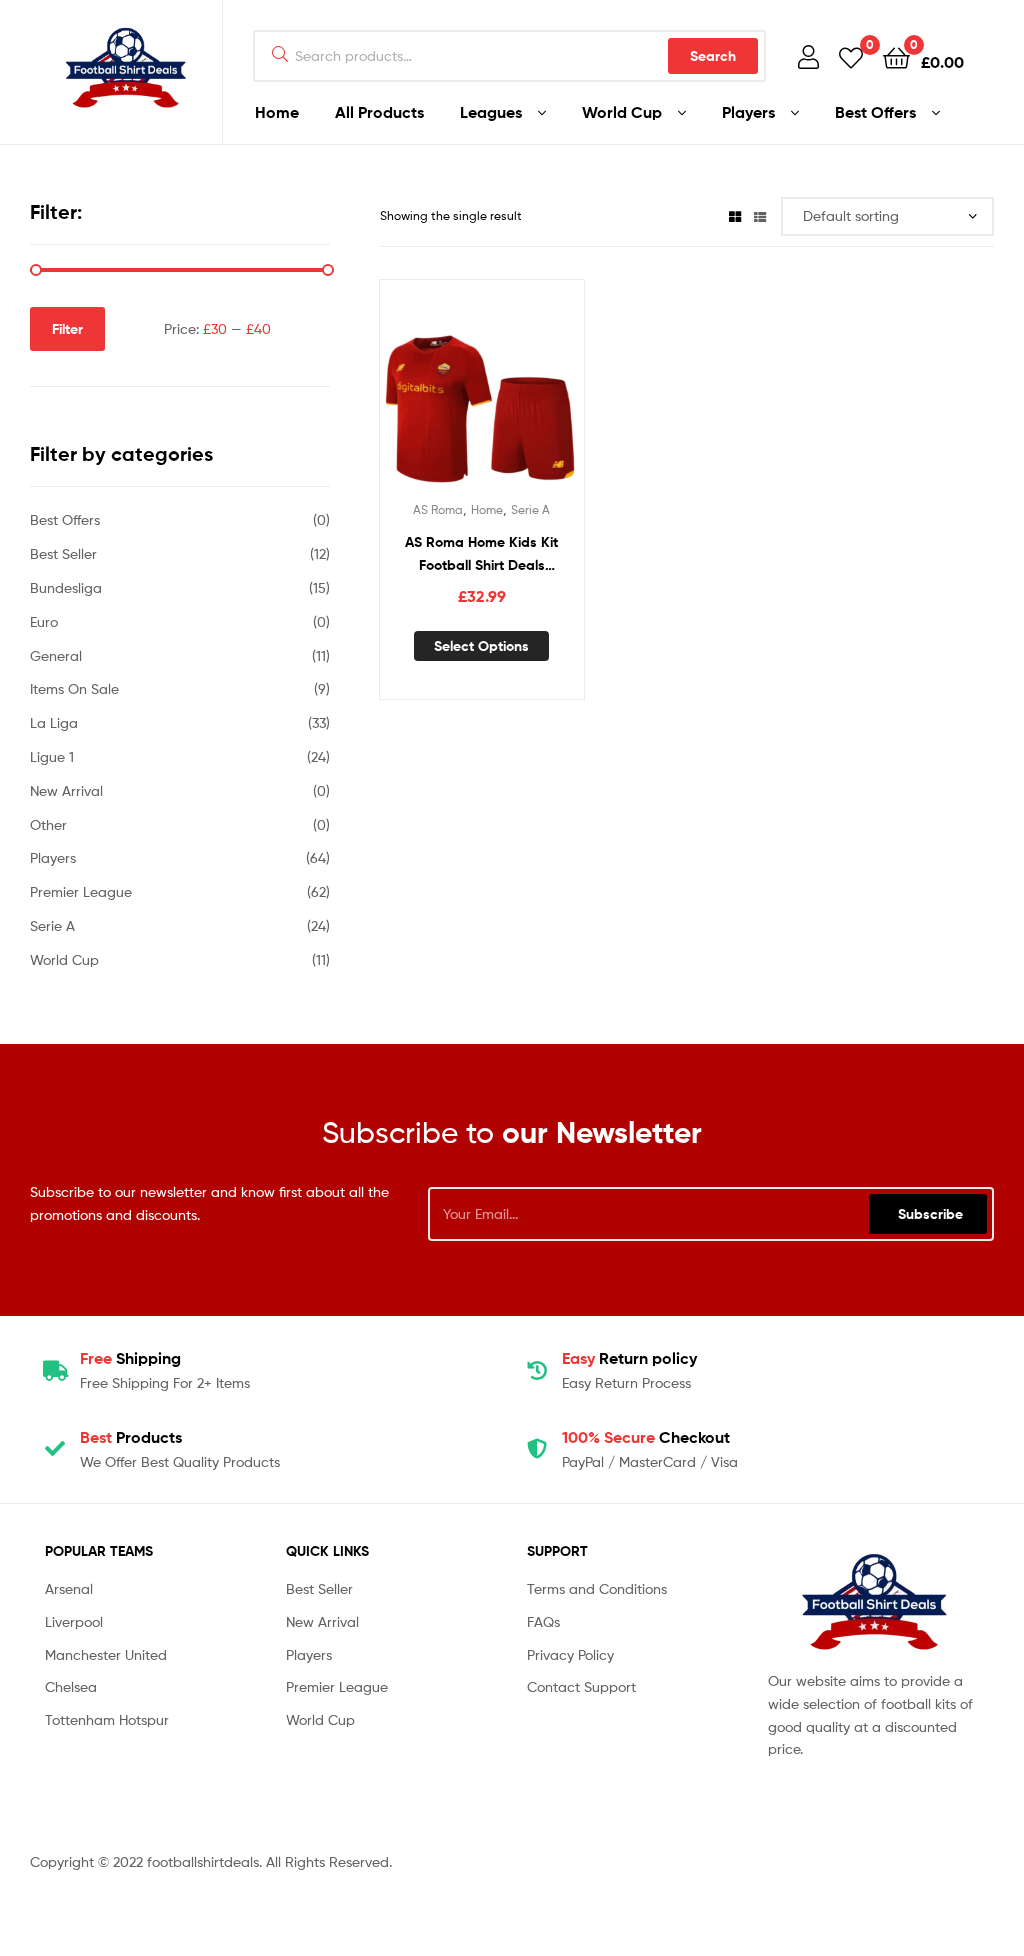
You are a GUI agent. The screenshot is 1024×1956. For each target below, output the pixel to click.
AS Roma (438, 509)
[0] (851, 56)
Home (277, 112)
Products (131, 1437)
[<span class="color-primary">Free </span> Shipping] (55, 1371)
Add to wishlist (432, 392)
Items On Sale (74, 688)
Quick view (530, 392)
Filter (67, 329)
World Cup (622, 112)
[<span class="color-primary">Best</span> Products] (55, 1449)
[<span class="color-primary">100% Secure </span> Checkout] (537, 1449)
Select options (481, 646)
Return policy (629, 1358)
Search (713, 56)
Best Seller (63, 553)
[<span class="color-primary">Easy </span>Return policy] (537, 1371)
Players (748, 112)
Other (48, 824)
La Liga (54, 722)
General (56, 655)
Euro (44, 621)
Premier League (81, 891)
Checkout (646, 1437)
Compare (481, 392)
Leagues (491, 112)
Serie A (530, 509)
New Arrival (66, 790)
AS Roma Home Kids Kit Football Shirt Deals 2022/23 (481, 554)
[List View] (760, 215)
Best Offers (875, 112)
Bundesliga (66, 587)
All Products (379, 112)
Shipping (130, 1358)
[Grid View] (735, 215)
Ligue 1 (52, 756)
